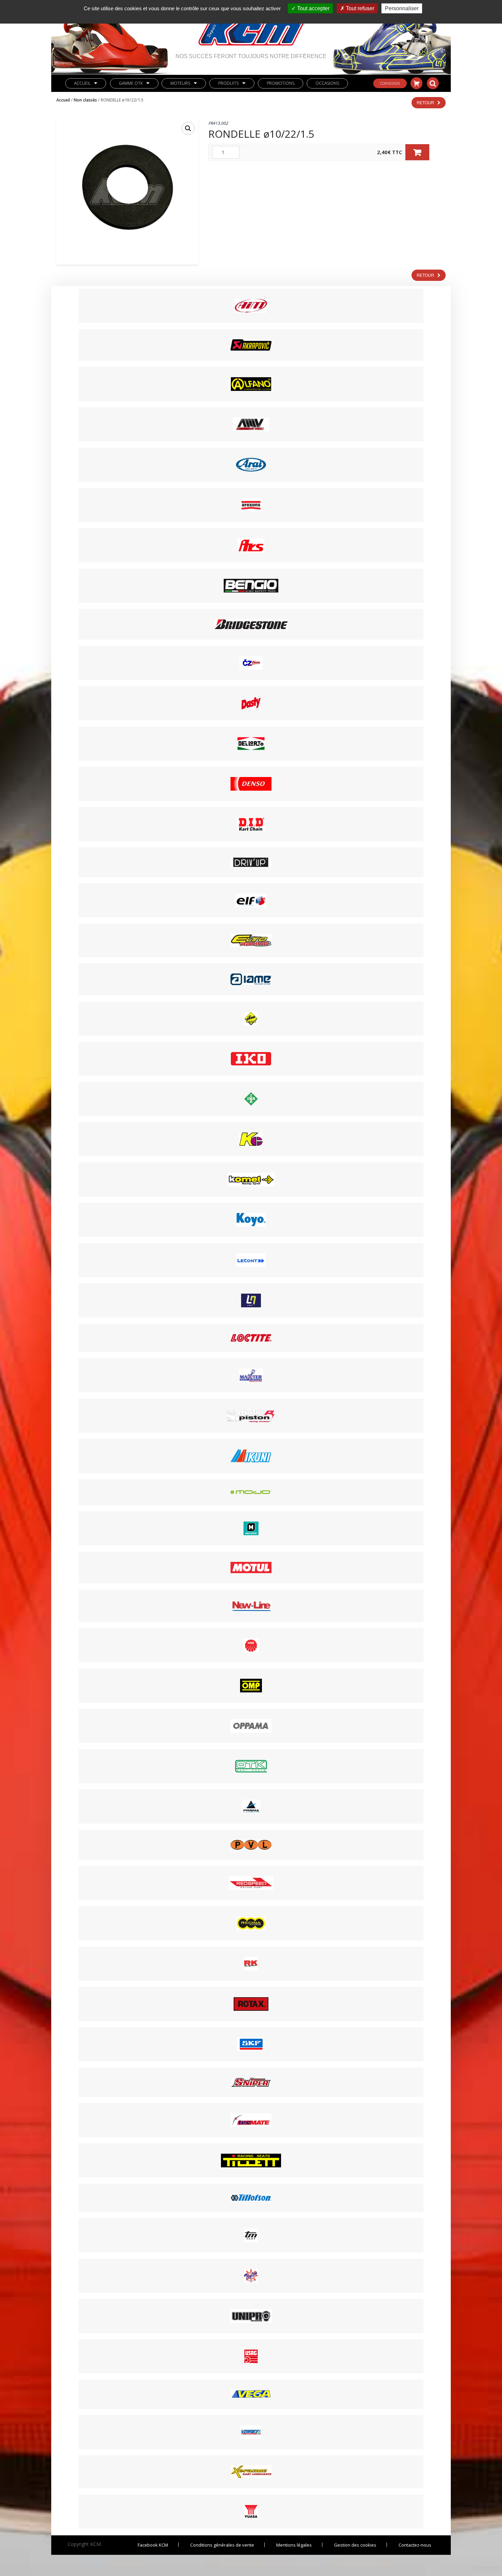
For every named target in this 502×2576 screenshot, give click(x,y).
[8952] (417, 152)
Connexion (390, 83)
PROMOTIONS (281, 83)
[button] (188, 128)
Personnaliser (402, 8)
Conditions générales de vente (222, 2545)
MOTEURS (180, 83)
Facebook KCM (153, 2545)
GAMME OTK (131, 83)
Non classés (85, 100)
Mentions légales (294, 2545)
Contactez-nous (415, 2545)
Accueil (82, 83)
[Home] (251, 27)
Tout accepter (313, 8)
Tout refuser (359, 8)
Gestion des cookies (355, 2545)
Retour (425, 102)
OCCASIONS (327, 83)
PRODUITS (228, 83)
